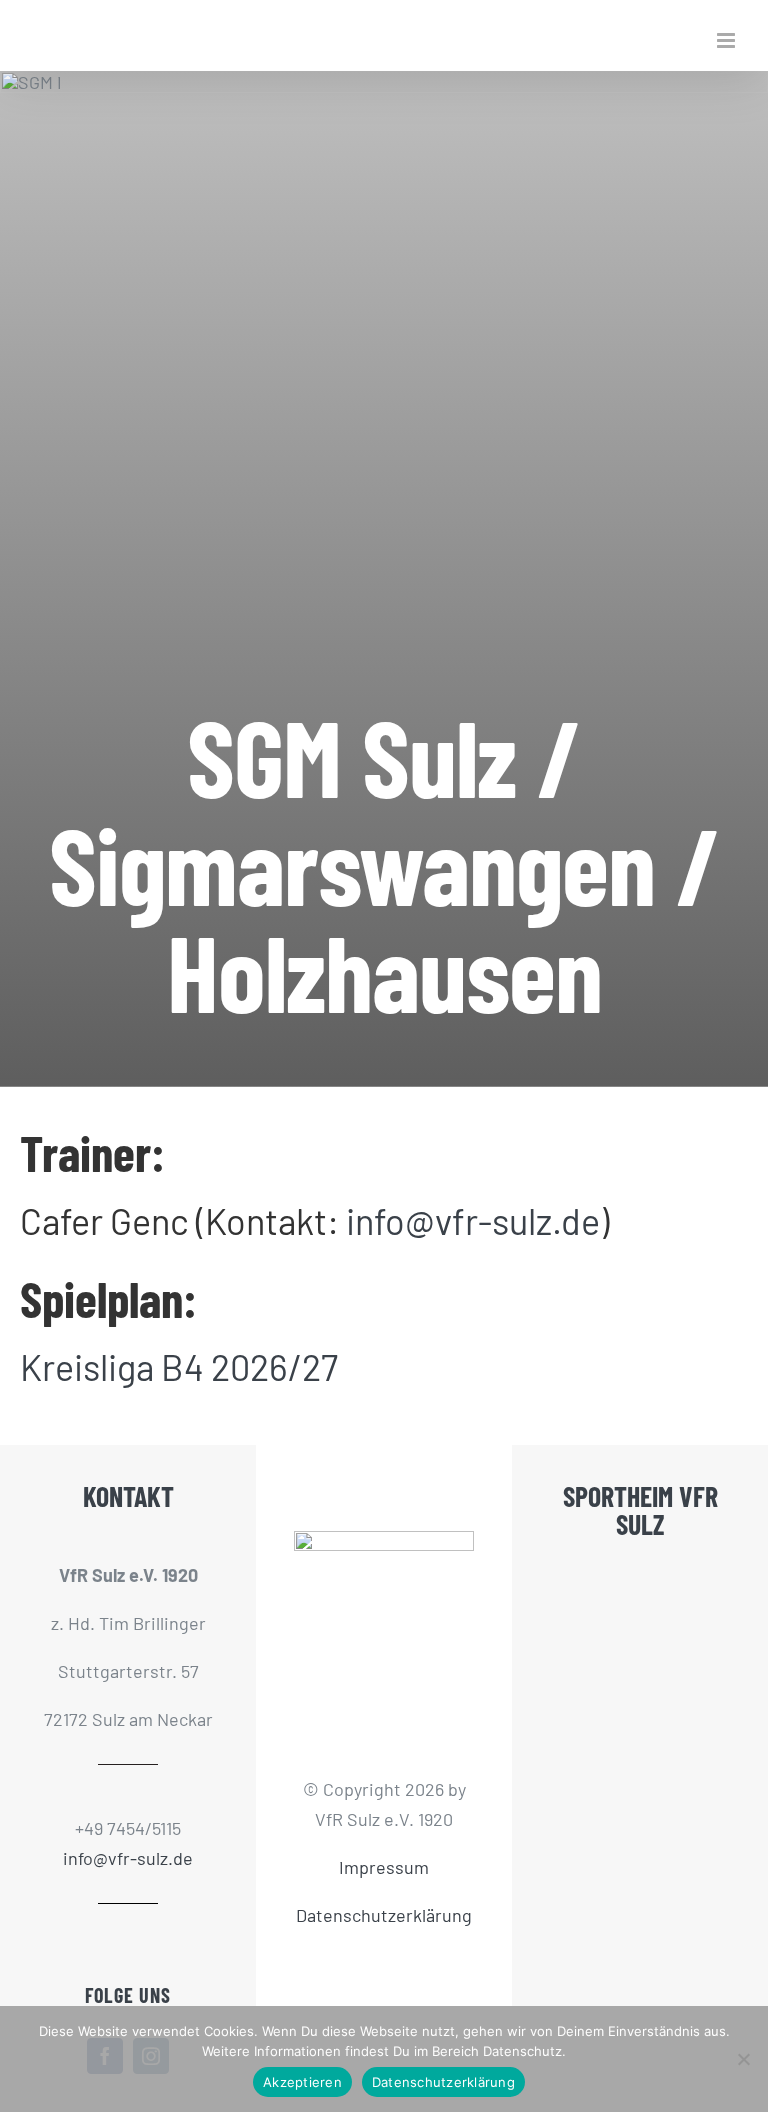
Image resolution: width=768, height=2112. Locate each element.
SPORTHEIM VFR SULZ (640, 1510)
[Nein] (743, 2059)
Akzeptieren (302, 2082)
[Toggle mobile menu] (727, 40)
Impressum (384, 1867)
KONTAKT (128, 1496)
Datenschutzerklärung (384, 1915)
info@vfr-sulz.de (473, 1220)
